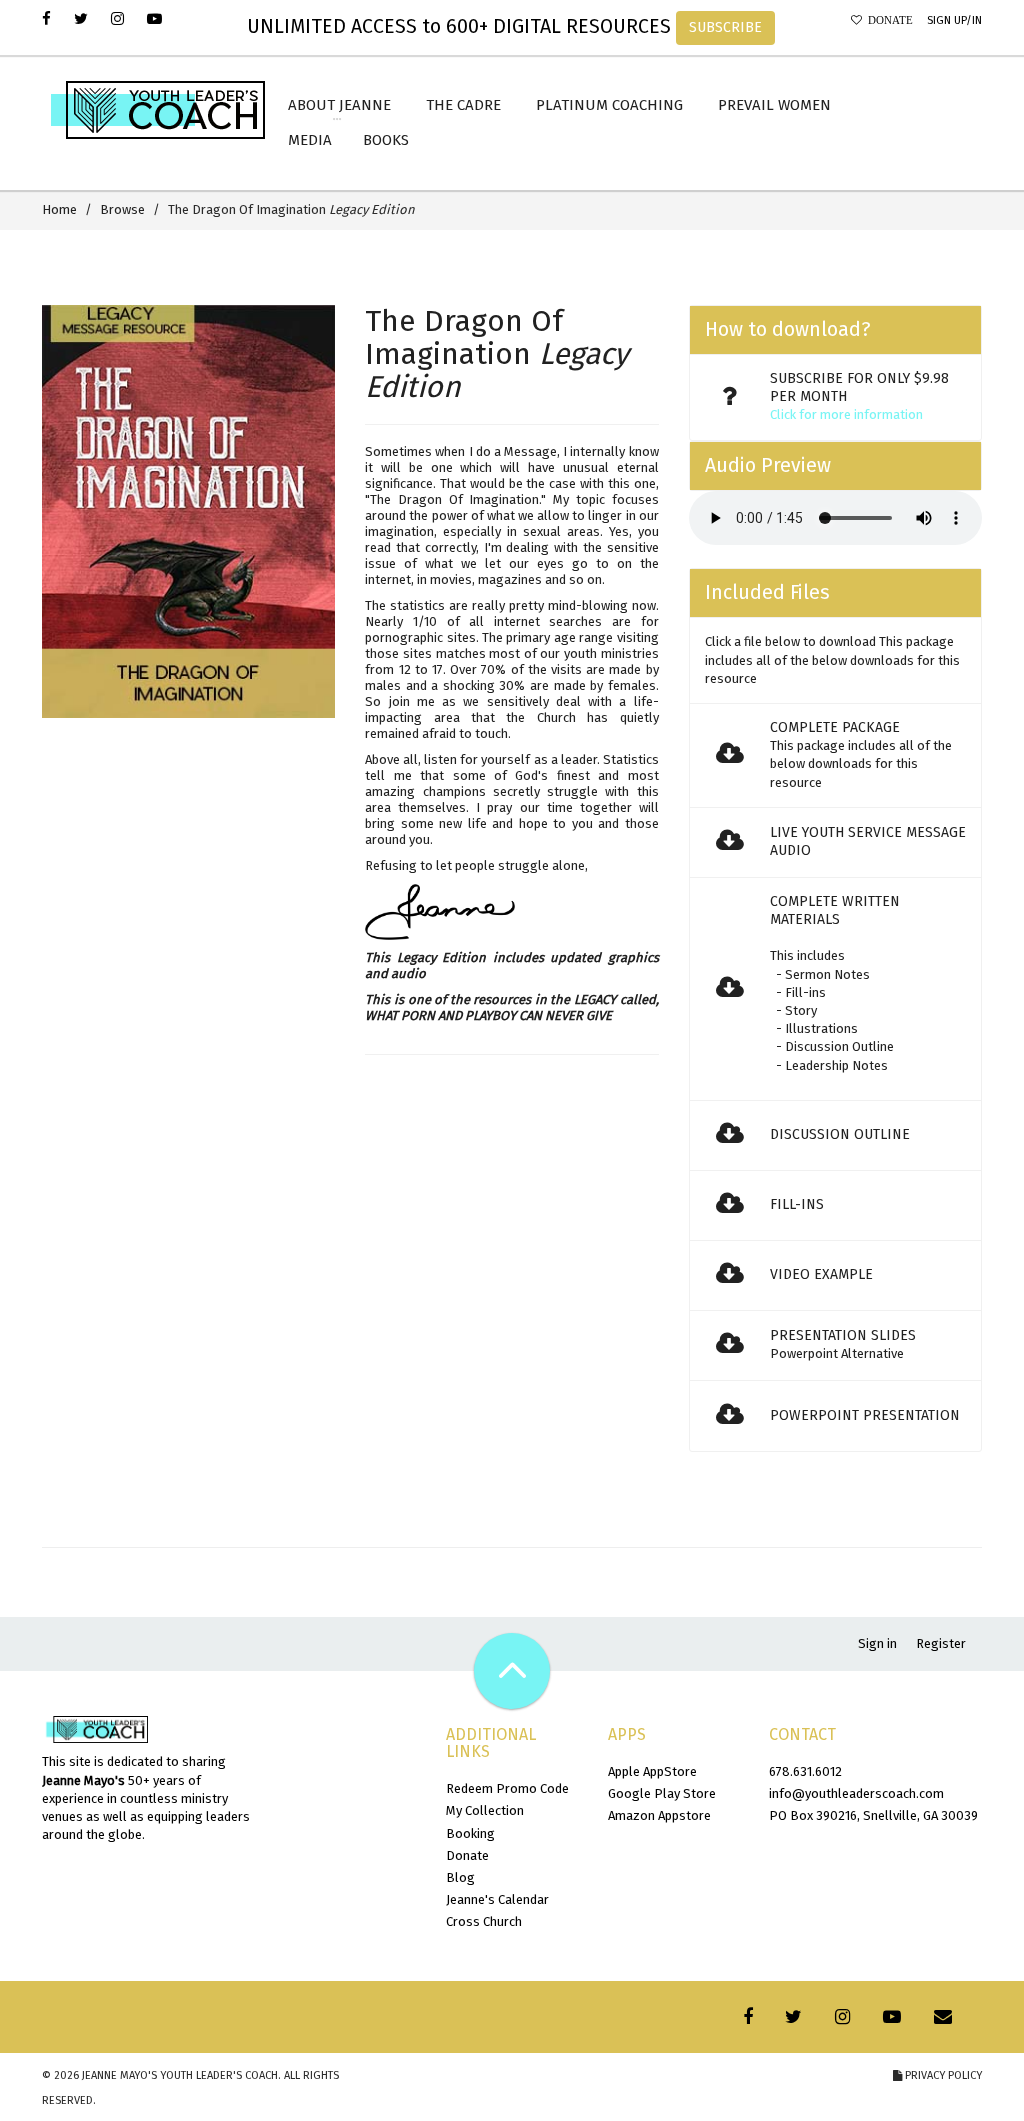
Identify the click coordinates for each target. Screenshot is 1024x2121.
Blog (460, 1877)
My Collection (485, 1810)
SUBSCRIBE (725, 27)
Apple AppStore (652, 1771)
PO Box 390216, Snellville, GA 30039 (873, 1815)
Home (59, 209)
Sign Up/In (954, 20)
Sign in (877, 1643)
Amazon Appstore (659, 1815)
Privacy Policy (942, 2075)
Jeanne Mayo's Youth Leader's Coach (180, 2075)
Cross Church (484, 1921)
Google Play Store (662, 1793)
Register (941, 1643)
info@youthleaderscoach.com (856, 1793)
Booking (470, 1833)
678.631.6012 (805, 1771)
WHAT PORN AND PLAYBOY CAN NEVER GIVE (488, 1015)
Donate (887, 20)
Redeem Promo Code (507, 1788)
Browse (122, 209)
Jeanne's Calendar (497, 1899)
